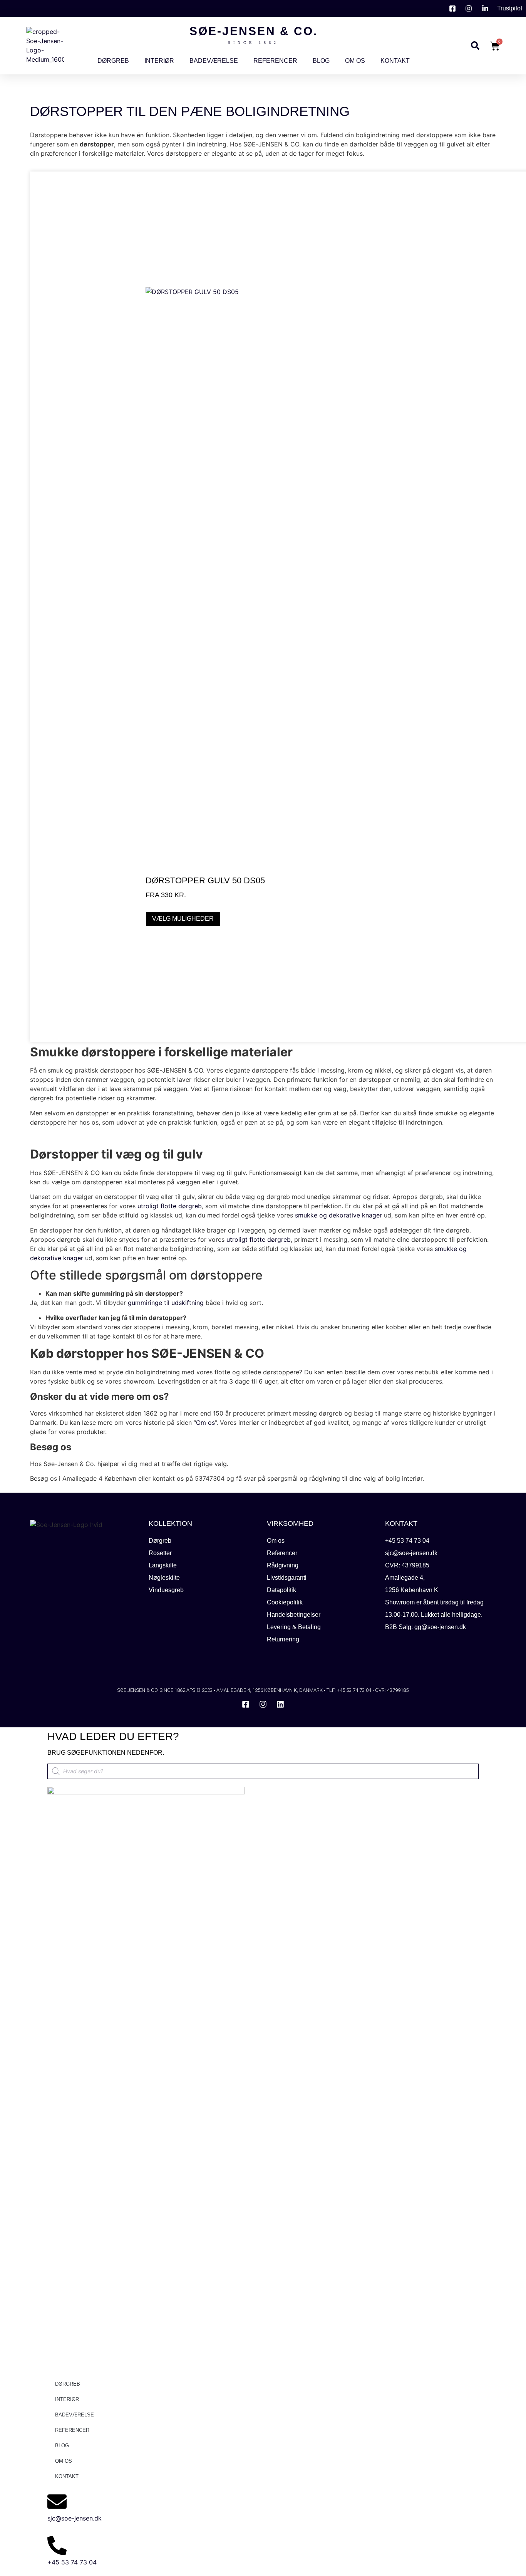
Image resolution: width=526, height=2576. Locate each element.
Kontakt (395, 61)
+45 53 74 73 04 (72, 2562)
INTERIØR (159, 61)
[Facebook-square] (246, 1704)
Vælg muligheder (183, 919)
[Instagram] (263, 1704)
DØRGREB (113, 61)
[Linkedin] (280, 1704)
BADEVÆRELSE (214, 61)
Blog (321, 61)
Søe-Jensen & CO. (254, 31)
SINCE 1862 (253, 43)
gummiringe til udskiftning (166, 1303)
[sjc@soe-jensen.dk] (57, 2502)
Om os (355, 61)
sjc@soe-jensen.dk (75, 2518)
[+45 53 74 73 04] (57, 2546)
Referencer (275, 61)
